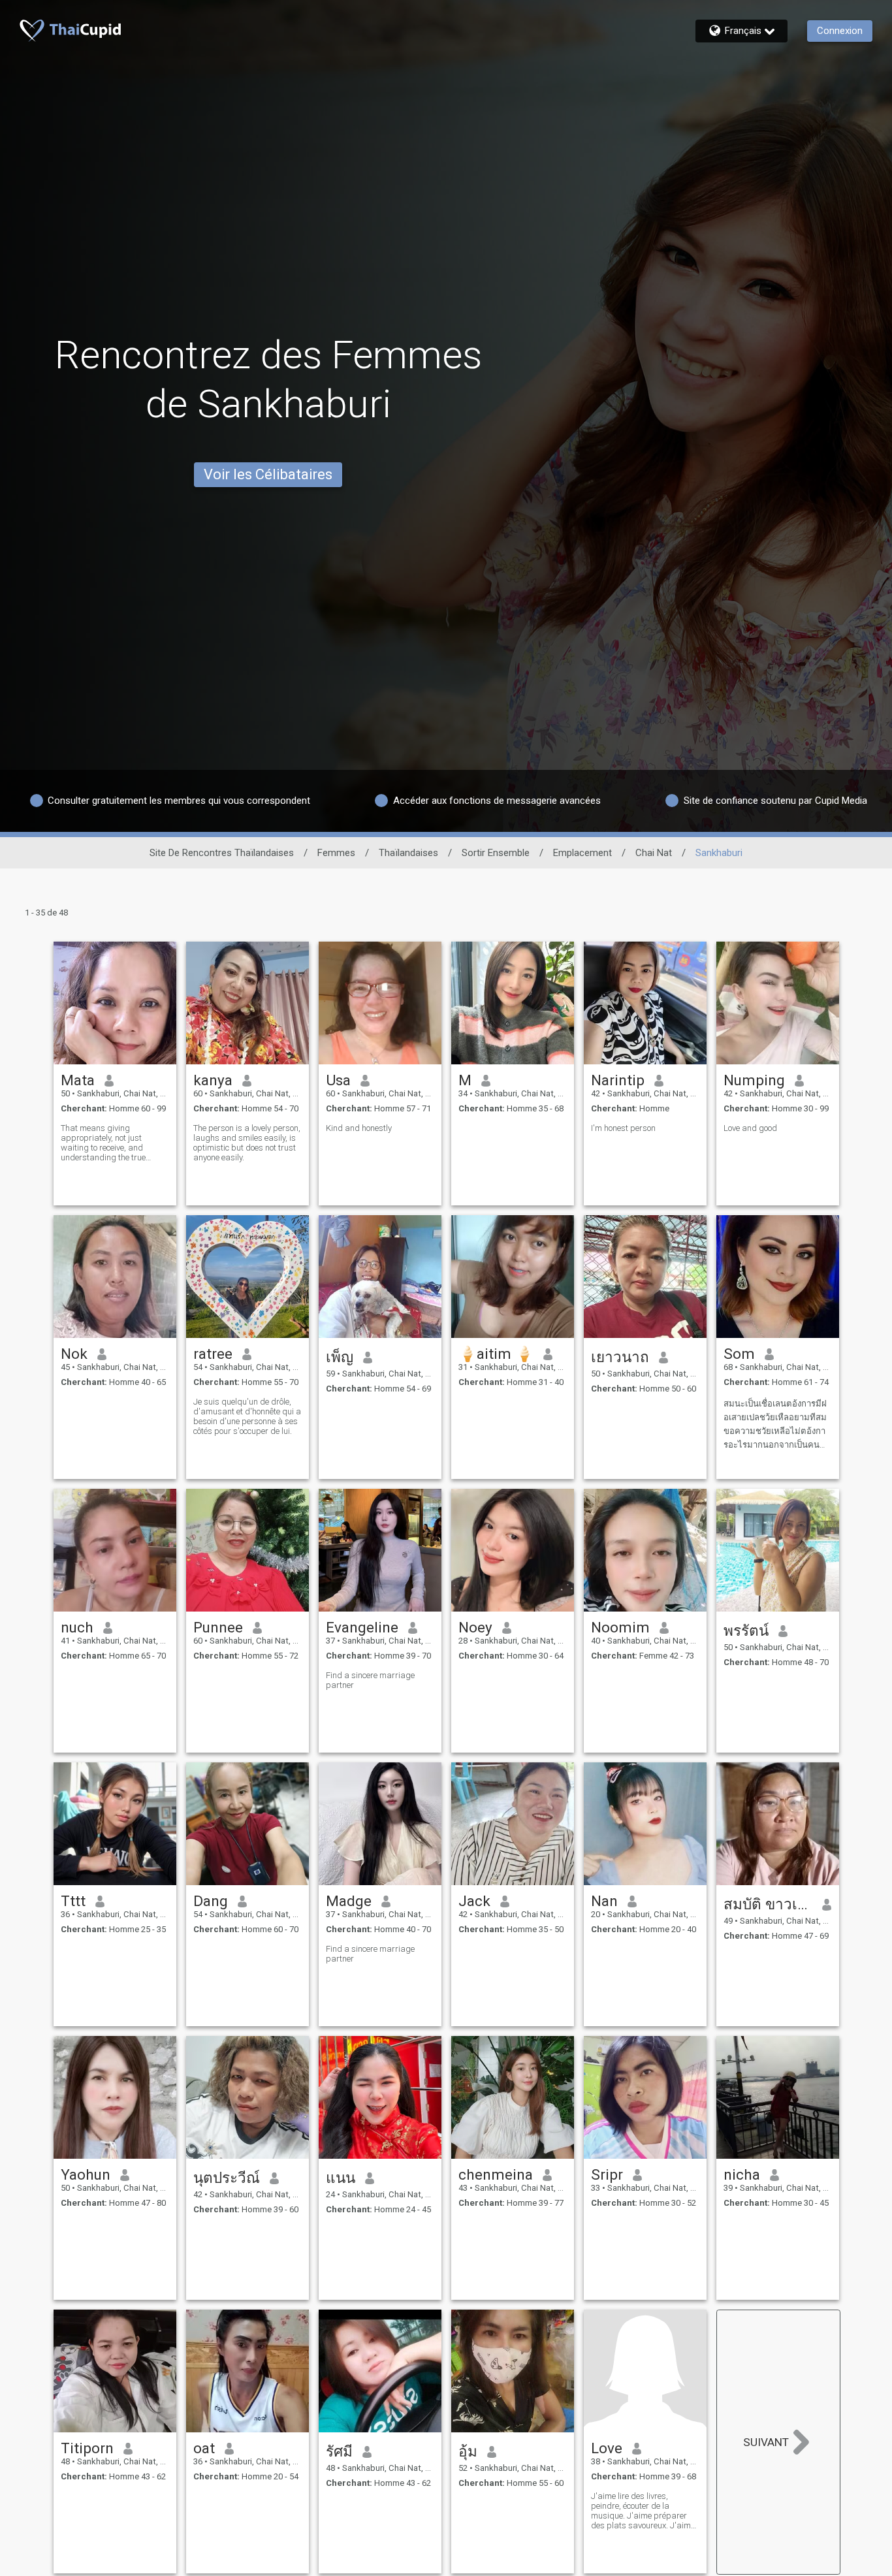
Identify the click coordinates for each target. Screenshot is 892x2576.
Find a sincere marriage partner (370, 1680)
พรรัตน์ (746, 1630)
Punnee (218, 1627)
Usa (338, 1080)
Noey (475, 1627)
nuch (77, 1627)
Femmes (336, 853)
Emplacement (582, 853)
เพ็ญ (340, 1357)
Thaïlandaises (408, 853)
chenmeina (496, 2174)
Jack (474, 1901)
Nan (604, 1901)
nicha (742, 2174)
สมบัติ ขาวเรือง (768, 1904)
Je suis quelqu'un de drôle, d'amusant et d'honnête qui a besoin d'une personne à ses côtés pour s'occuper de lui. (247, 1416)
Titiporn (87, 2448)
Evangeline (362, 1627)
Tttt (73, 1901)
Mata (78, 1080)
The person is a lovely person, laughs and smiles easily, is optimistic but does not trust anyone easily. (247, 1143)
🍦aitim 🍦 (496, 1354)
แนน (341, 2178)
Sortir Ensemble (496, 853)
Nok (74, 1354)
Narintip (618, 1080)
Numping (754, 1080)
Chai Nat (654, 853)
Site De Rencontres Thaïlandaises (222, 853)
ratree (213, 1354)
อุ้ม (468, 2451)
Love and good (750, 1128)
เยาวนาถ (620, 1357)
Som (739, 1354)
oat (204, 2448)
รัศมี (339, 2451)
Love (607, 2448)
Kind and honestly (359, 1128)
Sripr (607, 2174)
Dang (211, 1901)
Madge (349, 1901)
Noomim (620, 1627)
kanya (213, 1080)
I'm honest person (623, 1128)
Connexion (840, 31)
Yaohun (86, 2174)
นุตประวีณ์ (227, 2178)
